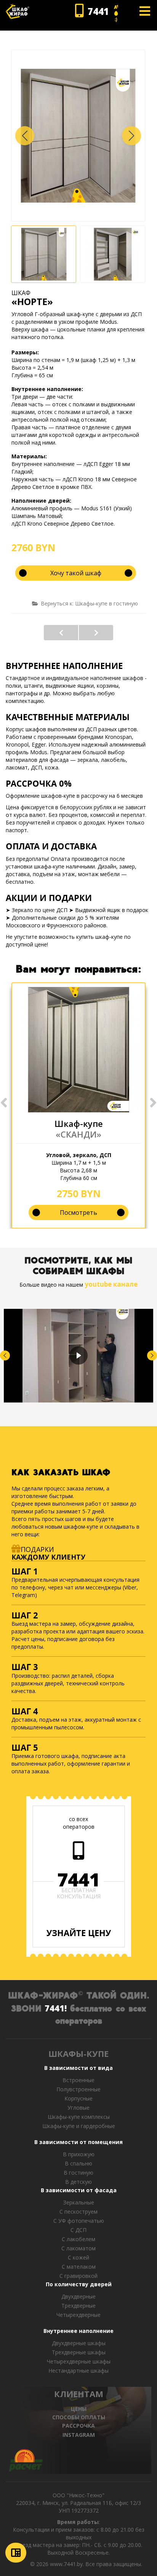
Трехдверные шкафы (79, 2352)
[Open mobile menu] (145, 11)
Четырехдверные (78, 2315)
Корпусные (78, 2098)
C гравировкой (78, 2276)
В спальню (78, 2163)
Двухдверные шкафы (79, 2343)
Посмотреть (78, 1213)
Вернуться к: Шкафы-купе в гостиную (89, 603)
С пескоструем (78, 2212)
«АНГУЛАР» (96, 633)
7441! (56, 2008)
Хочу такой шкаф (76, 573)
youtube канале (111, 1284)
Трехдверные (78, 2306)
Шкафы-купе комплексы (79, 2117)
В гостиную (78, 2173)
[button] (131, 136)
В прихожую (79, 2154)
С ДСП (78, 2230)
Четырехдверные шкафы (79, 2361)
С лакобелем (78, 2239)
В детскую (78, 2182)
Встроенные (78, 2080)
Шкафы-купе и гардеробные (79, 2126)
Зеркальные (79, 2202)
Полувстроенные (78, 2089)
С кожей (78, 2257)
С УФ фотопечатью (79, 2221)
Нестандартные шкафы (78, 2371)
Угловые (78, 2108)
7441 (78, 1880)
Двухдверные (78, 2296)
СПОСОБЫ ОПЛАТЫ (79, 2417)
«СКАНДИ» (78, 1134)
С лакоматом (78, 2248)
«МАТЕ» (61, 633)
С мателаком (79, 2267)
